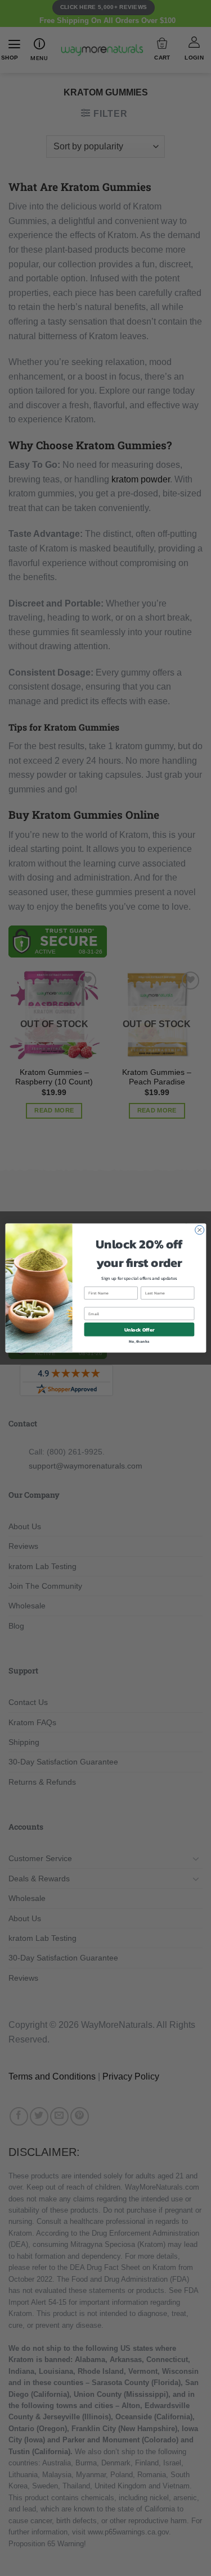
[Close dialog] (199, 1230)
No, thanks (139, 1341)
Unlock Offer (139, 1329)
